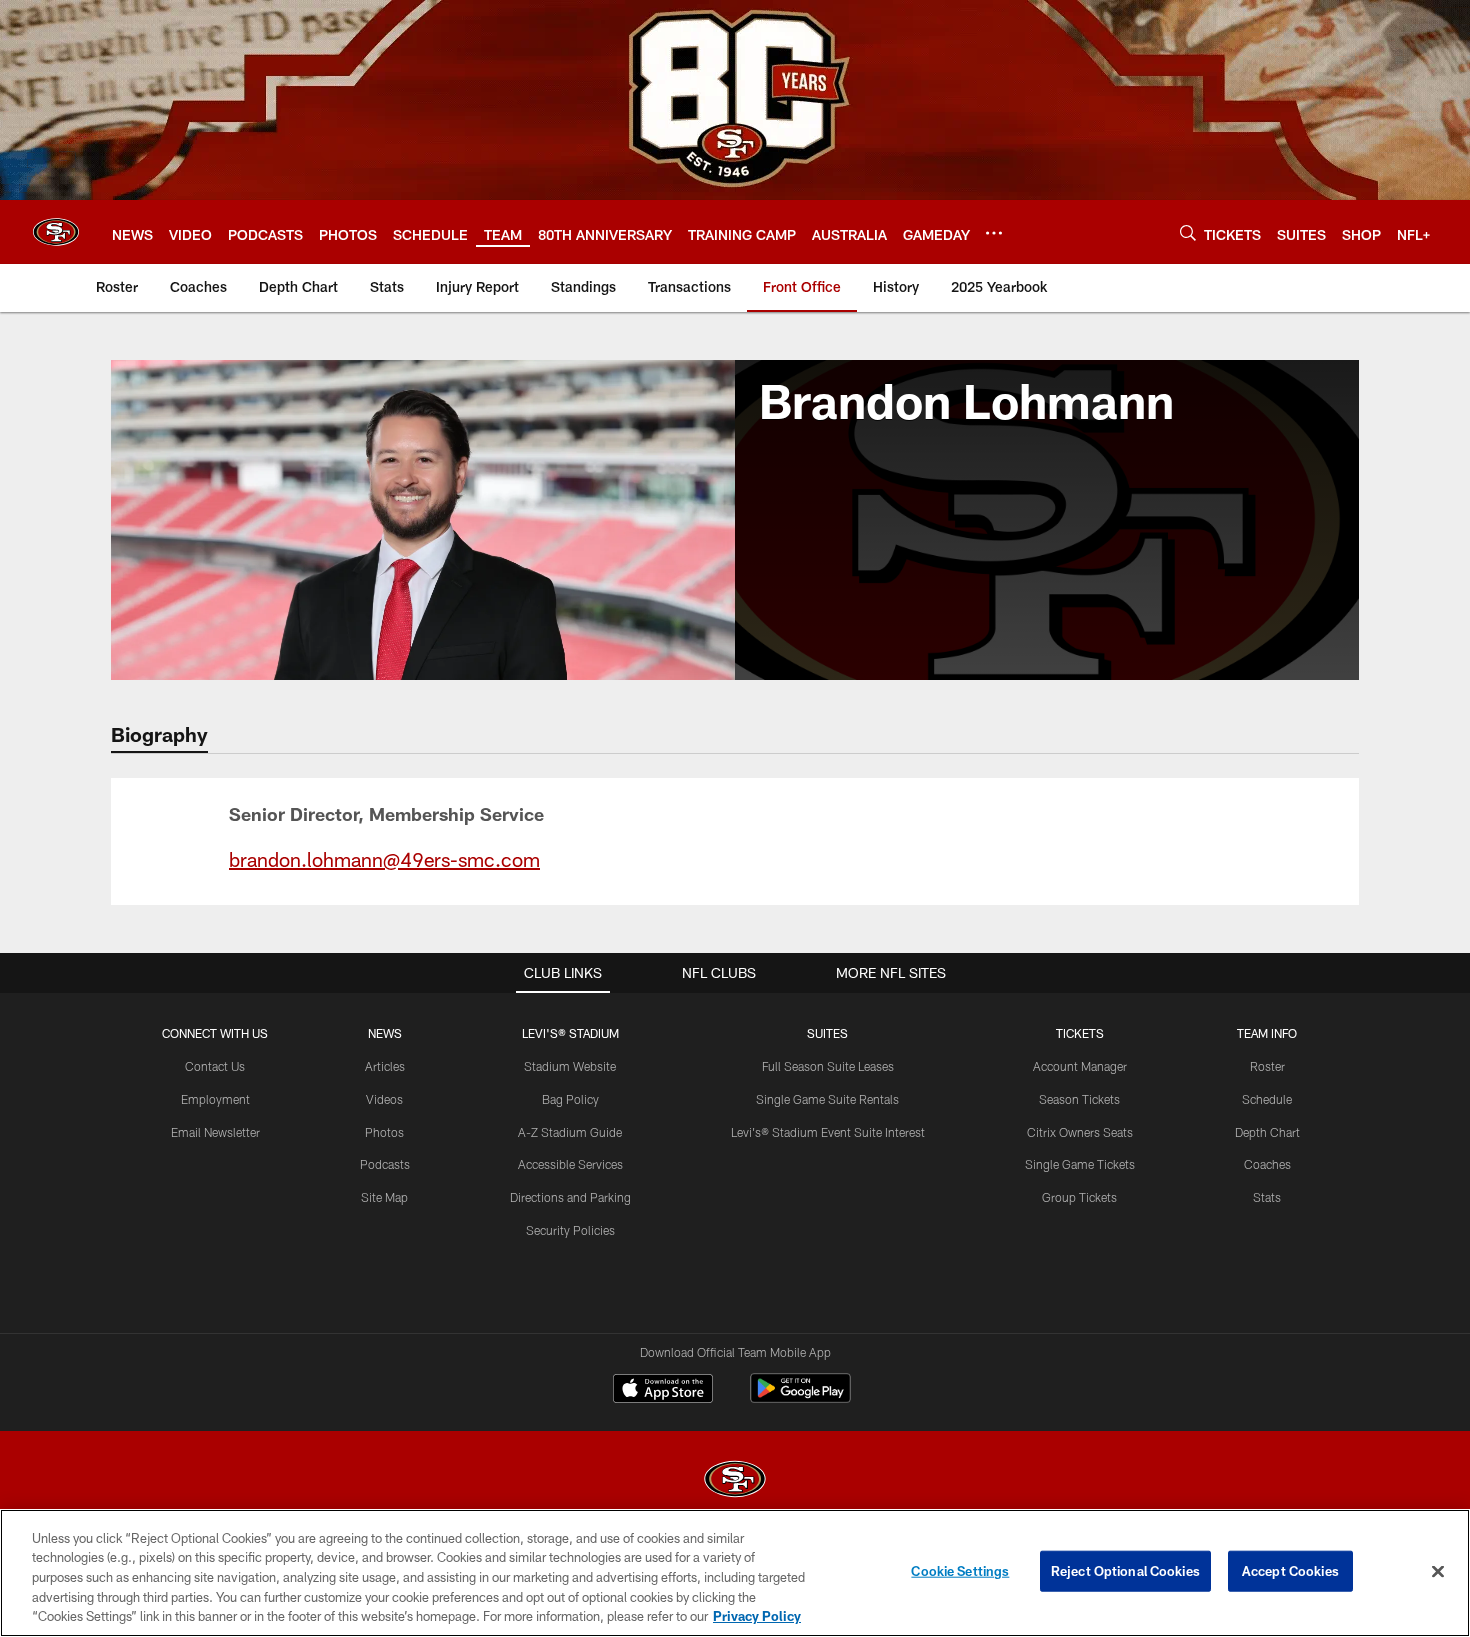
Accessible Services (570, 1164)
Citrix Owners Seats (1080, 1132)
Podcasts (385, 1164)
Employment (215, 1099)
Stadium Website (570, 1066)
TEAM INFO (1267, 1033)
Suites (827, 1033)
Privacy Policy (757, 1616)
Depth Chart (1267, 1132)
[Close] (1438, 1572)
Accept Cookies (1290, 1571)
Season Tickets (1079, 1099)
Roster (1267, 1066)
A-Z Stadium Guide (570, 1132)
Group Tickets (1079, 1197)
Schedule (1267, 1099)
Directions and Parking (570, 1197)
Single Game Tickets (1080, 1164)
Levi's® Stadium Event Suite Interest (828, 1132)
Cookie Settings (960, 1571)
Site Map (384, 1197)
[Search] (1188, 232)
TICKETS (1080, 1033)
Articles (385, 1066)
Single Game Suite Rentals (827, 1099)
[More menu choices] (994, 233)
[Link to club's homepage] (56, 232)
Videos (384, 1099)
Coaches (1267, 1164)
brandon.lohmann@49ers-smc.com (384, 859)
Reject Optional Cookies (1125, 1571)
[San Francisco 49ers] (735, 1481)
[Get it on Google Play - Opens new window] (800, 1398)
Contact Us (215, 1066)
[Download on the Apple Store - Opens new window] (663, 1391)
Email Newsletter (215, 1132)
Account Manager (1080, 1066)
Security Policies (570, 1230)
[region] (735, 1573)
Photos (384, 1132)
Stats (1267, 1197)
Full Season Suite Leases (828, 1066)
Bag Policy (570, 1099)
